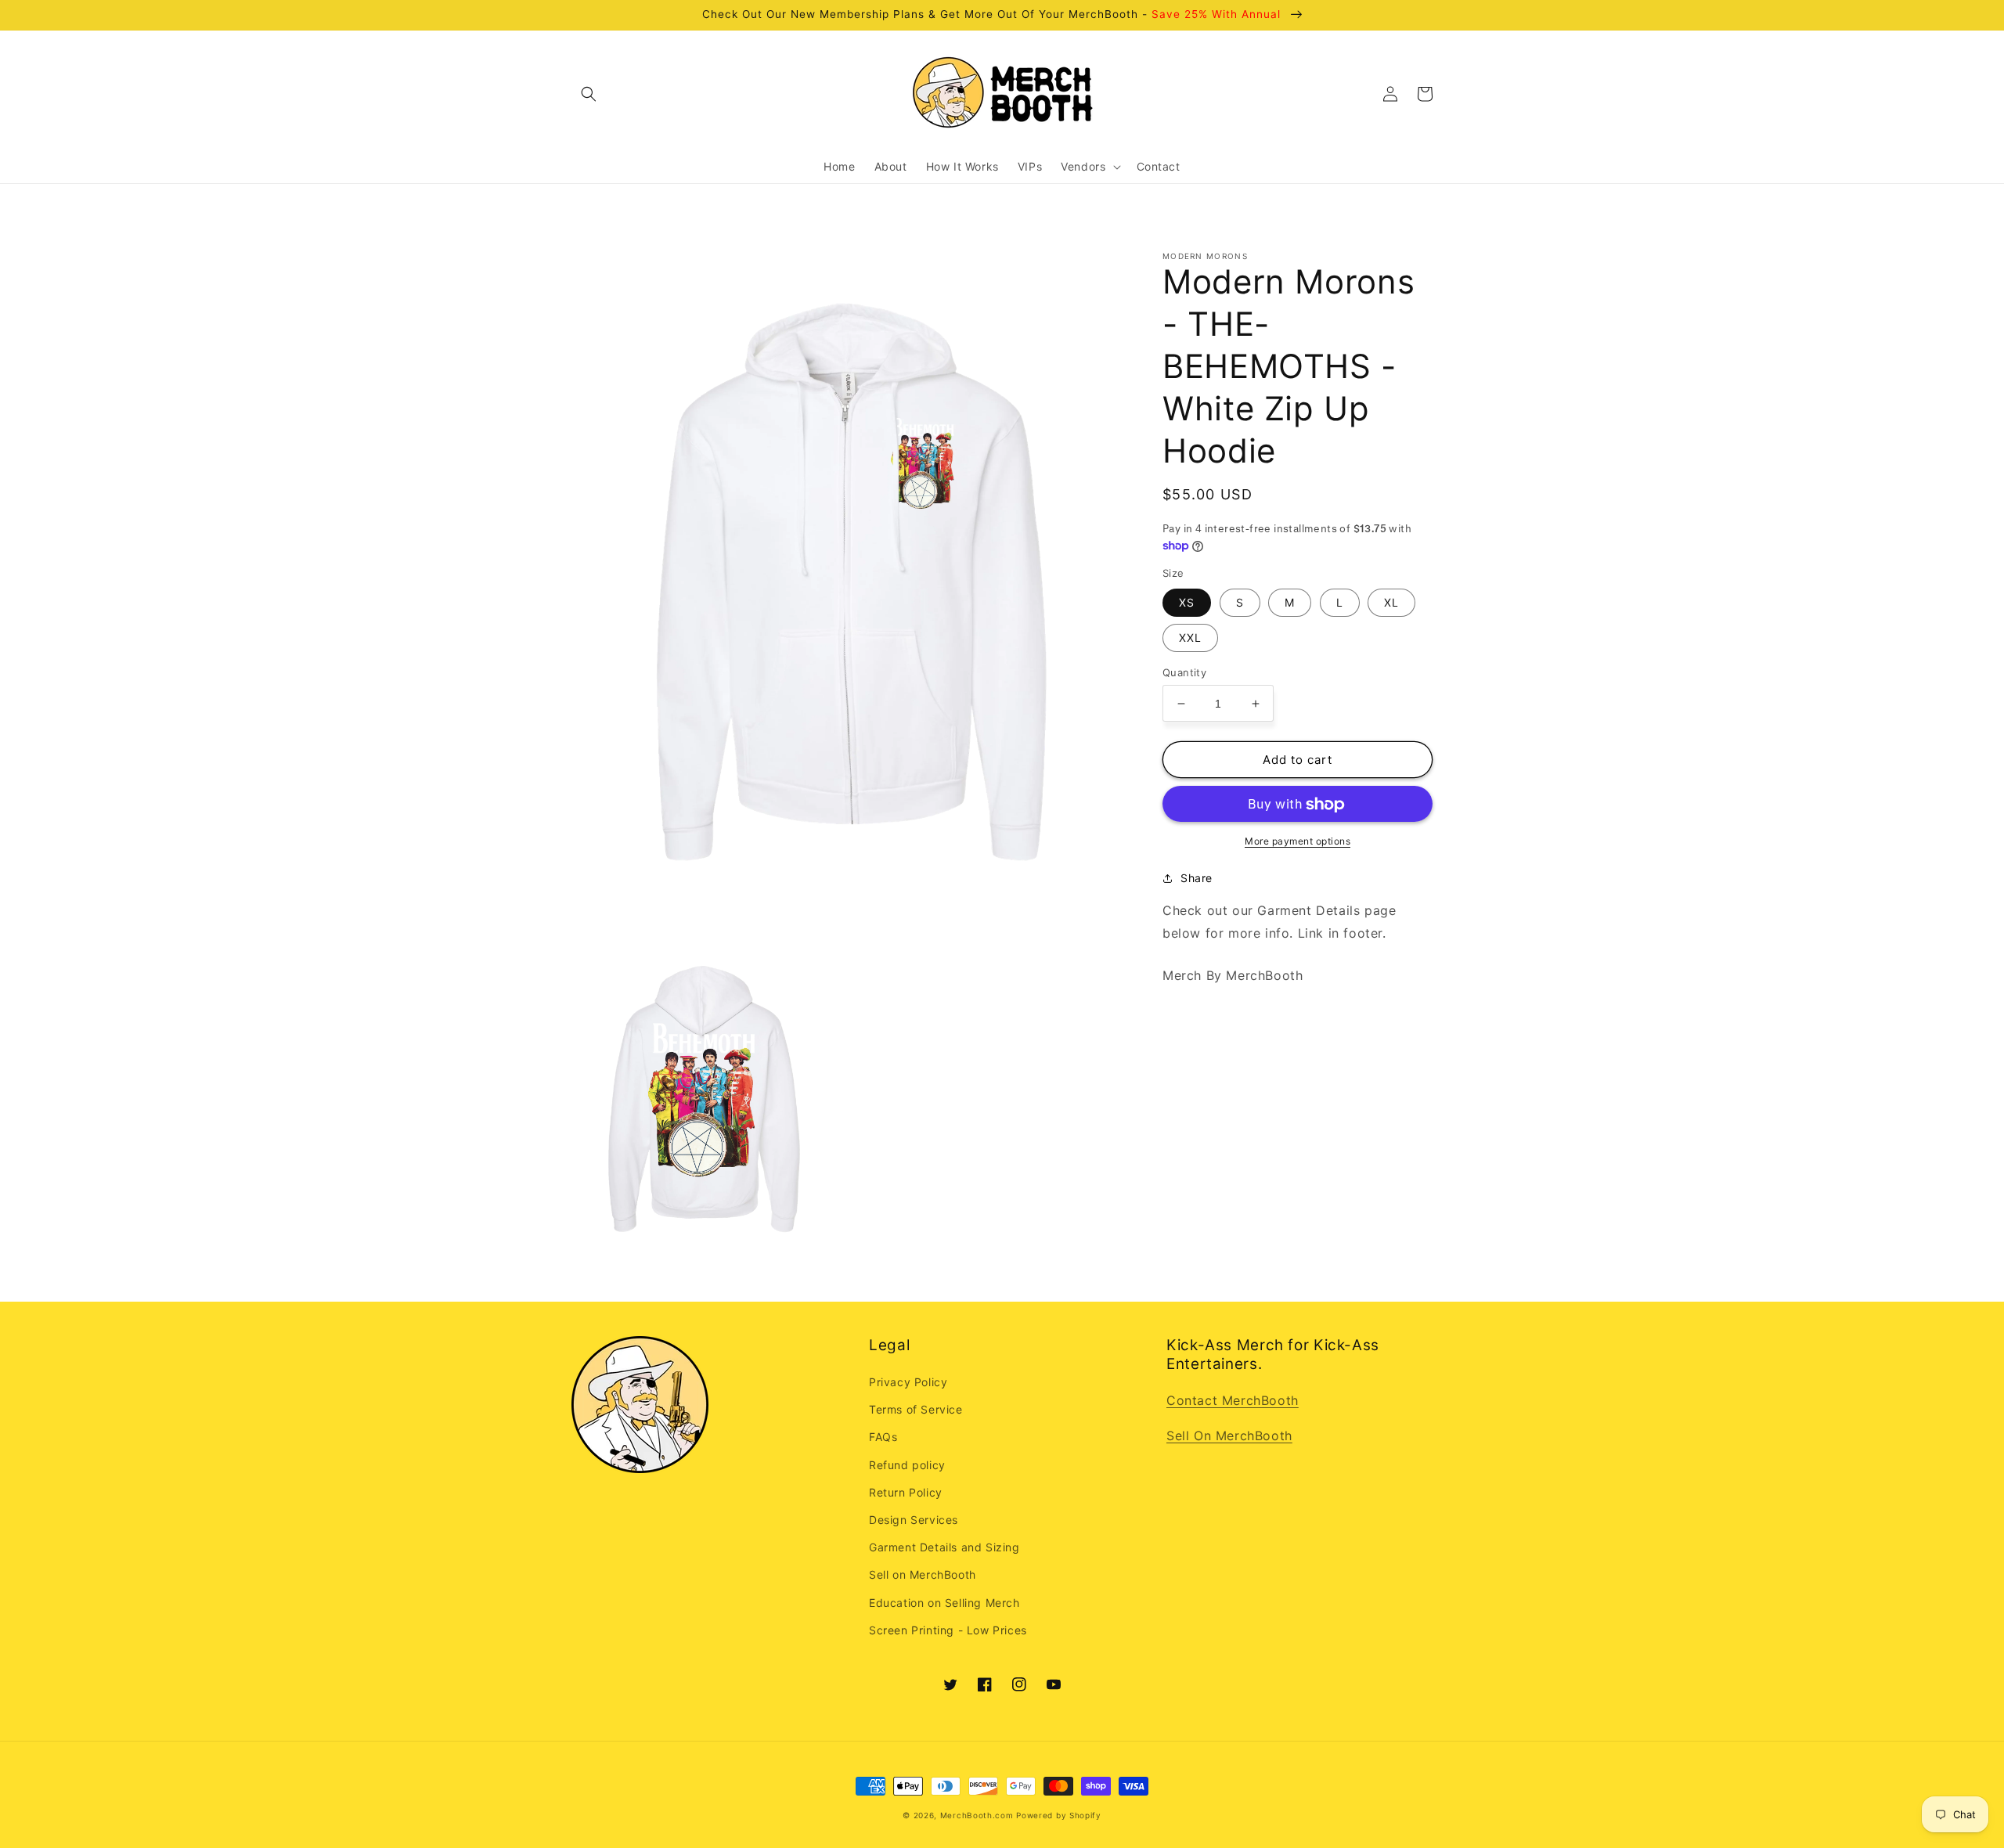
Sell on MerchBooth (923, 1574)
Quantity (1184, 672)
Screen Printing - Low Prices (948, 1630)
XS (1187, 602)
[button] (589, 94)
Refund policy (907, 1465)
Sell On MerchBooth (1229, 1436)
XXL (1190, 638)
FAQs (883, 1437)
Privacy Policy (908, 1382)
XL (1391, 602)
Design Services (914, 1520)
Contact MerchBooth (1233, 1400)
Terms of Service (916, 1409)
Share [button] (1197, 879)
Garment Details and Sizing (944, 1547)
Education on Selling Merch (944, 1603)
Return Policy (906, 1492)
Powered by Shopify (1059, 1815)
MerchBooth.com (977, 1815)
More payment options (1298, 842)
